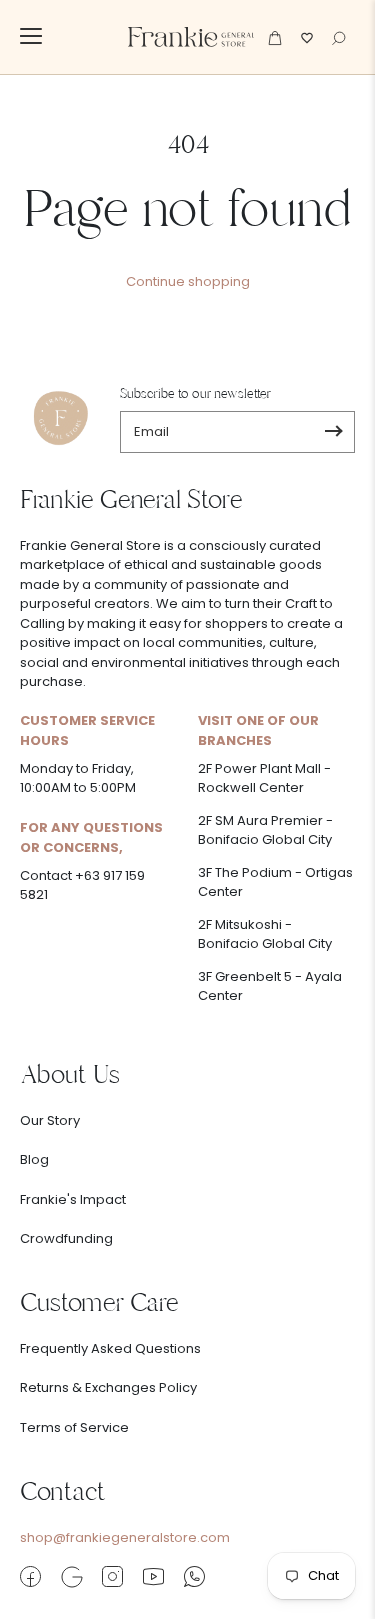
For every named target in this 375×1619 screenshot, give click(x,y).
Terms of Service (74, 1427)
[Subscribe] (333, 432)
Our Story (50, 1120)
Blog (34, 1159)
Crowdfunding (66, 1238)
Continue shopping (188, 281)
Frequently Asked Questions (110, 1348)
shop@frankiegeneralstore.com (125, 1537)
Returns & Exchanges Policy (108, 1387)
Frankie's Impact (73, 1199)
